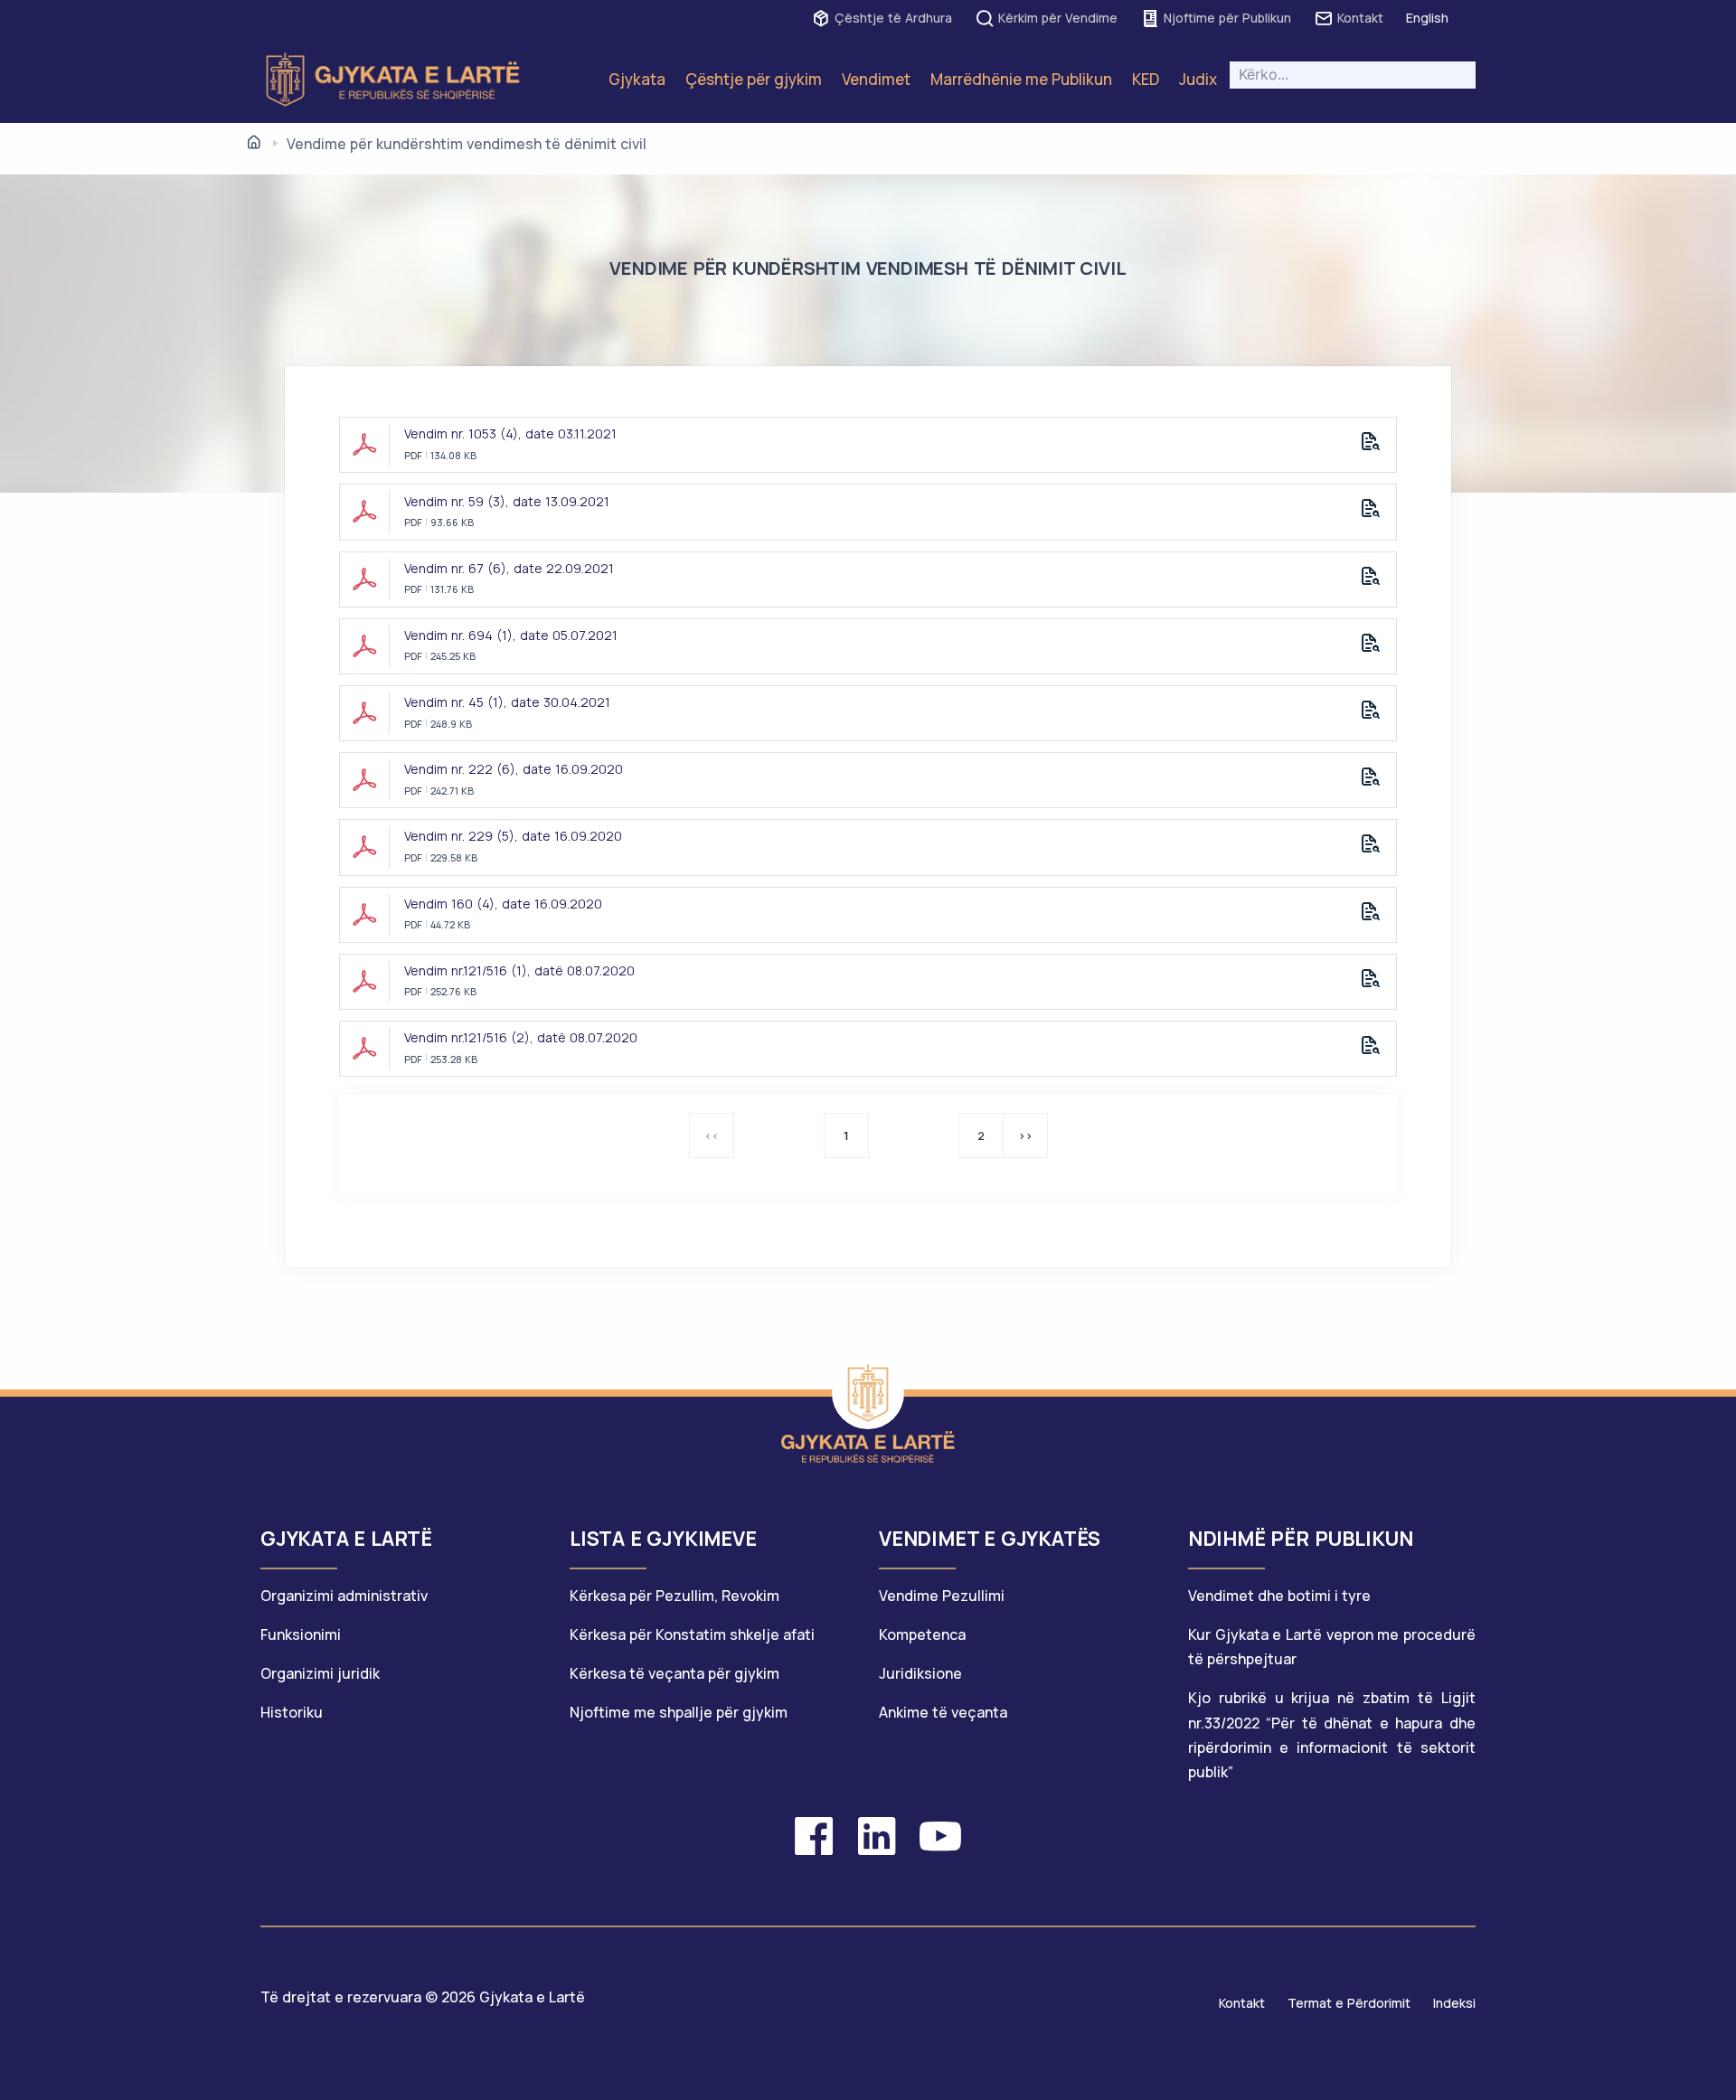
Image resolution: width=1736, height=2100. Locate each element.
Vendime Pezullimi (942, 1596)
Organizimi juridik (320, 1673)
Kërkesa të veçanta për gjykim (675, 1673)
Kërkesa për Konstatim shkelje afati (692, 1634)
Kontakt (1360, 18)
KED (1146, 79)
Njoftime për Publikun (1227, 18)
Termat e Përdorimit (1349, 2003)
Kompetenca (922, 1634)
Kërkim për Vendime (1058, 18)
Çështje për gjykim (754, 79)
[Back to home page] (868, 1393)
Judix (1198, 79)
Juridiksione (920, 1673)
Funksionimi (301, 1634)
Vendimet (876, 79)
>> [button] (1025, 1135)
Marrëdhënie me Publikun (1021, 79)
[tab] (404, 1547)
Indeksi (1454, 2003)
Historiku (292, 1712)
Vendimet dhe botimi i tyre (1279, 1596)
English (1427, 18)
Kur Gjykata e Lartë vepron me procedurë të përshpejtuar (1332, 1647)
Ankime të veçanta (943, 1712)
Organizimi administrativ (344, 1596)
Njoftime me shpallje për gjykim (679, 1712)
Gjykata (637, 79)
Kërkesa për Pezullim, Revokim (675, 1596)
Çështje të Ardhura (893, 18)
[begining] (254, 143)
